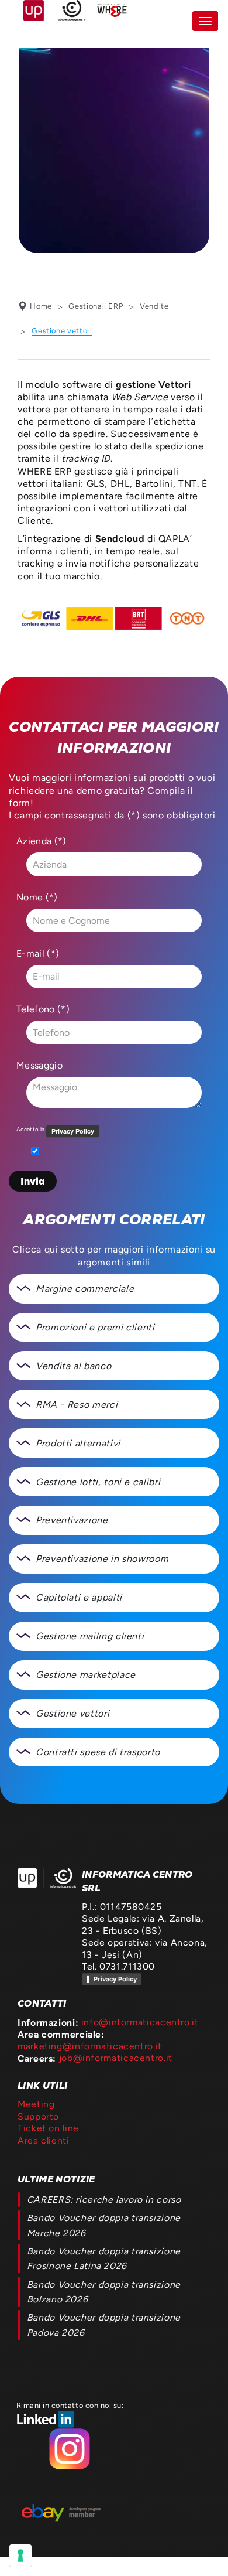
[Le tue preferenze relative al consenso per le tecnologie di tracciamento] (20, 2555)
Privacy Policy (115, 1979)
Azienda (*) (42, 841)
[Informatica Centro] (47, 1878)
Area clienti (44, 2140)
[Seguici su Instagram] (70, 2439)
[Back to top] (208, 2556)
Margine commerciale (85, 1289)
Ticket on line (48, 2128)
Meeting (36, 2104)
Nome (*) (37, 898)
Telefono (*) (43, 1009)
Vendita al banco (73, 1366)
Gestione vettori (72, 1713)
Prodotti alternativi (78, 1443)
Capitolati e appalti (79, 1597)
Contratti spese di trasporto (98, 1752)
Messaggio (39, 1066)
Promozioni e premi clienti (95, 1327)
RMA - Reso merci (77, 1405)
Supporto (38, 2116)
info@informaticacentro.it (140, 2022)
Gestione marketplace (86, 1675)
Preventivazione (72, 1520)
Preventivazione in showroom (102, 1559)
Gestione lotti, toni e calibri (98, 1482)
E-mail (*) (38, 954)
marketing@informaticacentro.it (90, 2046)
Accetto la (31, 1129)
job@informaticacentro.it (116, 2058)
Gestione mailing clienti (90, 1636)
